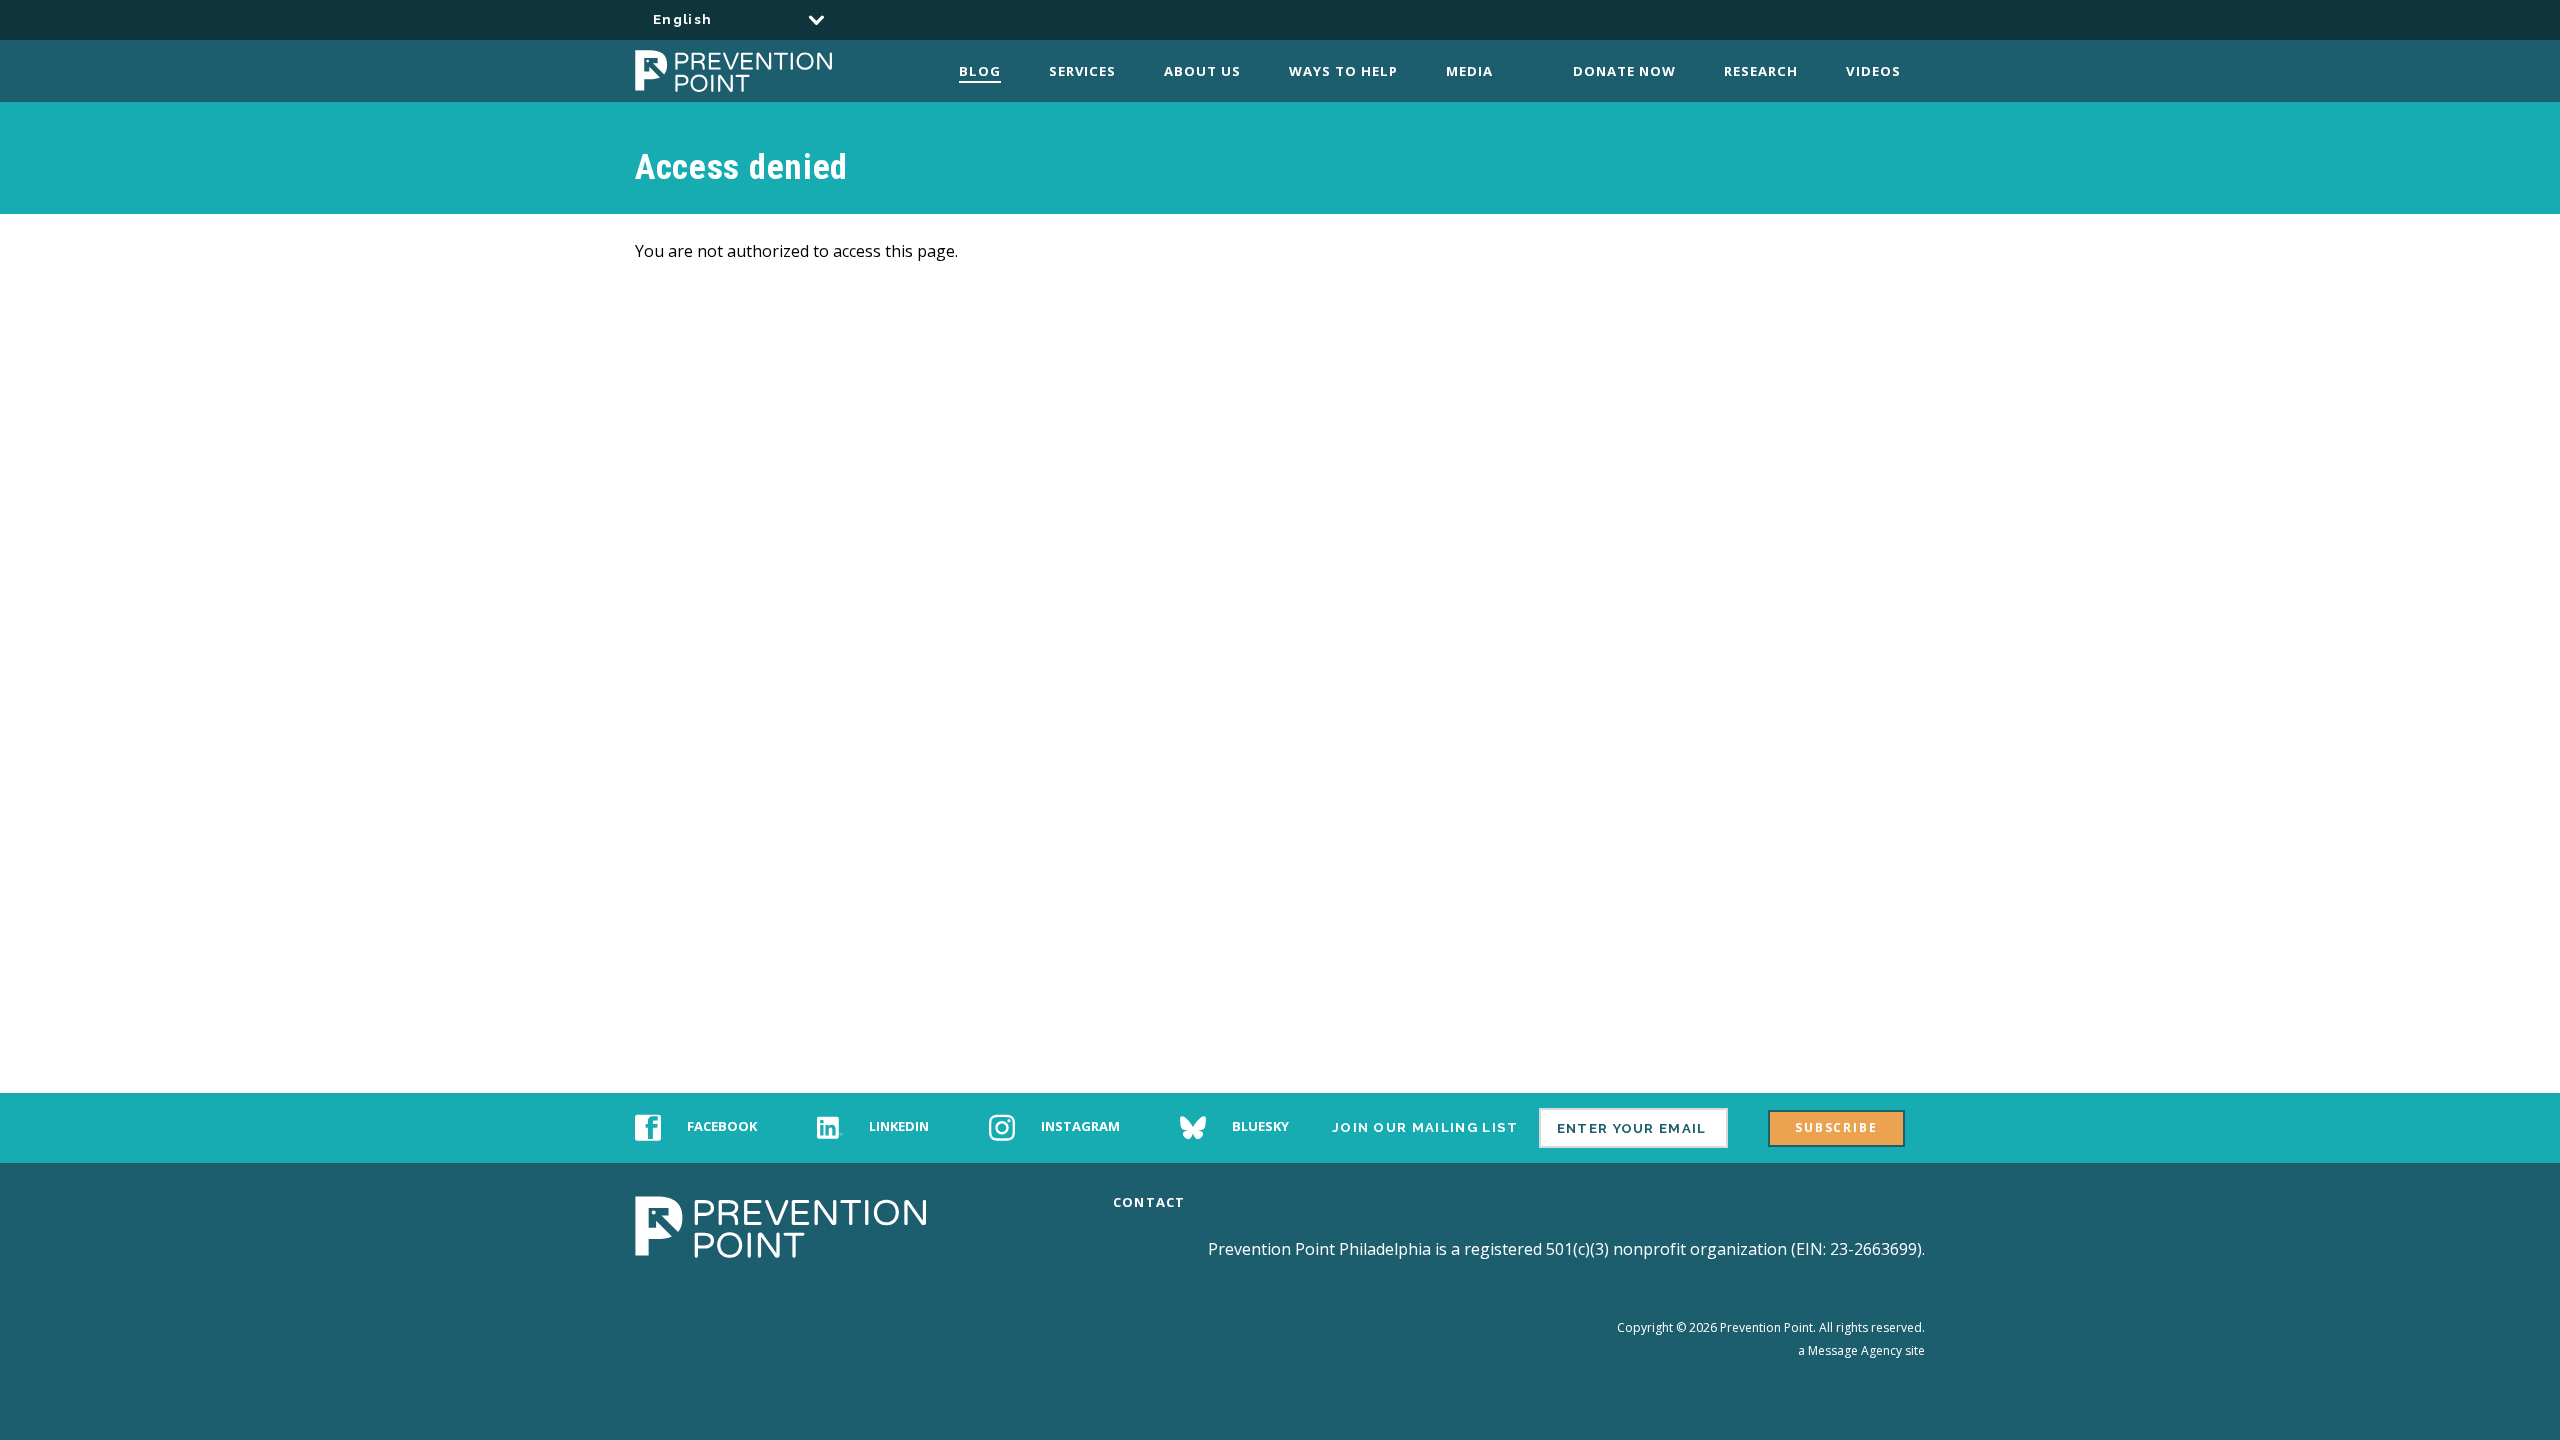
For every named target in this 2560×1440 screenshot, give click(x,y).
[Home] (757, 71)
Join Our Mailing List (1425, 1127)
